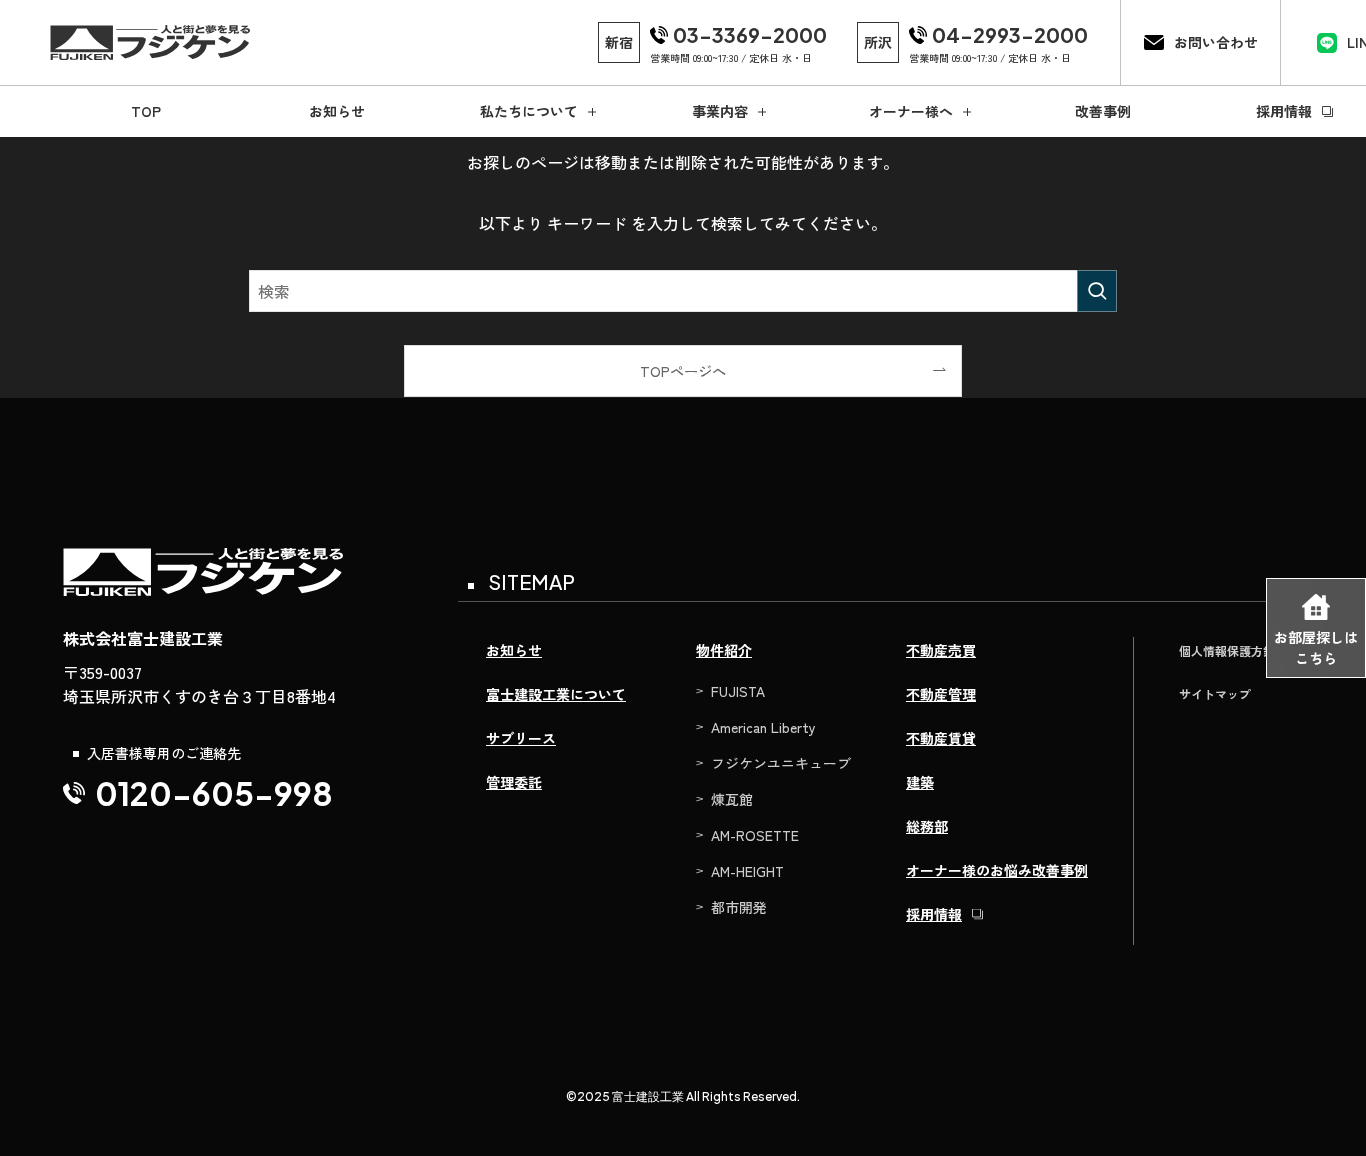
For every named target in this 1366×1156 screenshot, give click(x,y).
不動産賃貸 (941, 738)
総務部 (927, 826)
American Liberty (763, 727)
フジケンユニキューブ (781, 763)
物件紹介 (724, 650)
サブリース (521, 738)
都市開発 (739, 907)
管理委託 (514, 782)
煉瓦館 (732, 799)
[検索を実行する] (1097, 291)
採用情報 (934, 914)
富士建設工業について (556, 694)
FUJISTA (738, 691)
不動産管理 (941, 694)
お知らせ (514, 650)
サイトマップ (1215, 693)
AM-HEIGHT (747, 871)
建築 (920, 782)
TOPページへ (683, 370)
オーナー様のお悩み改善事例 (997, 870)
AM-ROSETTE (755, 835)
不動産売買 (941, 650)
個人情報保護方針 (1227, 650)
